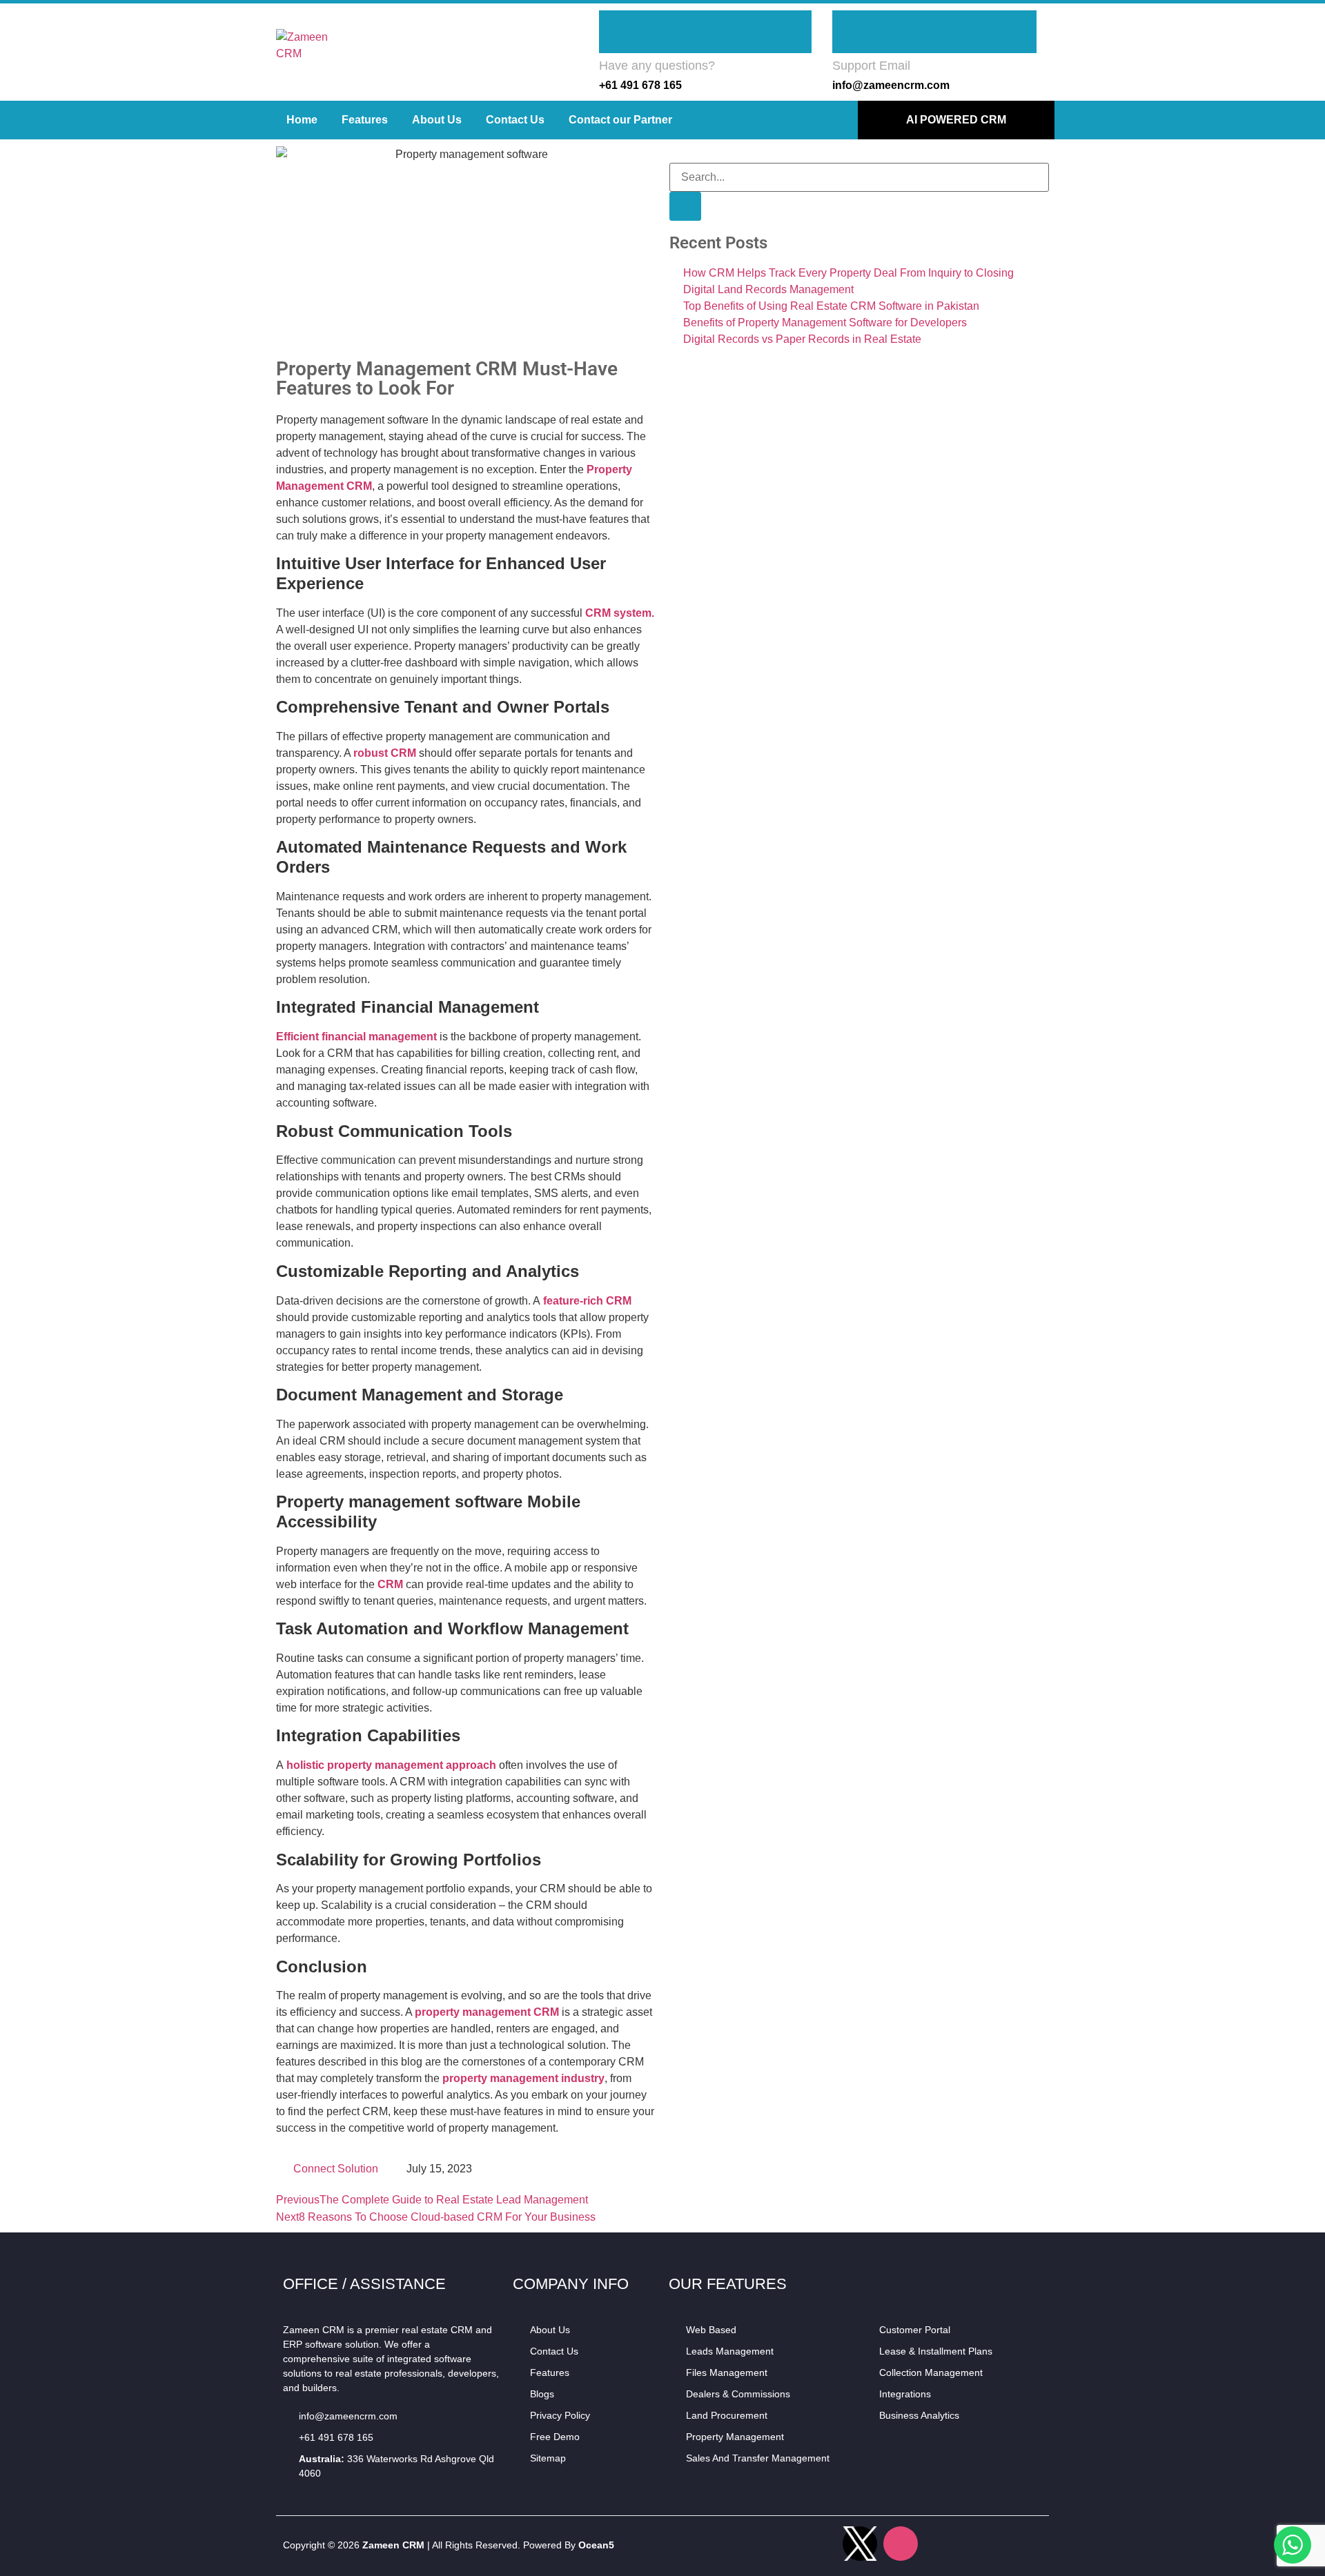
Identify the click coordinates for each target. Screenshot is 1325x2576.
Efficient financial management (356, 1037)
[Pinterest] (982, 2544)
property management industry (523, 2078)
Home (302, 120)
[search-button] (685, 206)
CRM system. (618, 613)
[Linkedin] (941, 2544)
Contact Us (515, 120)
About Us (437, 120)
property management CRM (487, 2012)
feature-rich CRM (586, 1301)
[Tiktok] (1023, 2544)
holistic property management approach (390, 1765)
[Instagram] (901, 2544)
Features (365, 120)
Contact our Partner (620, 120)
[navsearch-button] (674, 154)
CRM (390, 1584)
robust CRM (385, 753)
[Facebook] (819, 2544)
